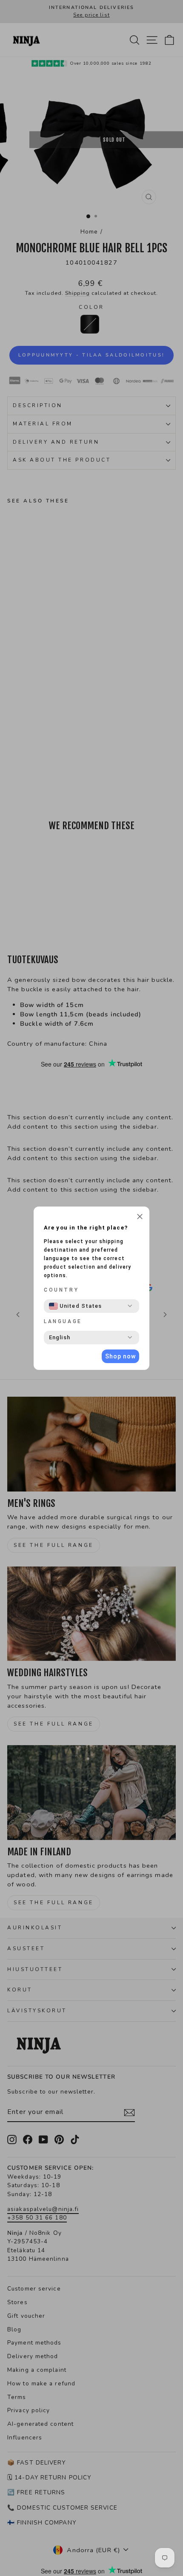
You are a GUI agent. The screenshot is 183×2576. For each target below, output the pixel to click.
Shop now (120, 1356)
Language (63, 1321)
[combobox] (75, 1306)
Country (61, 1290)
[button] (140, 1218)
